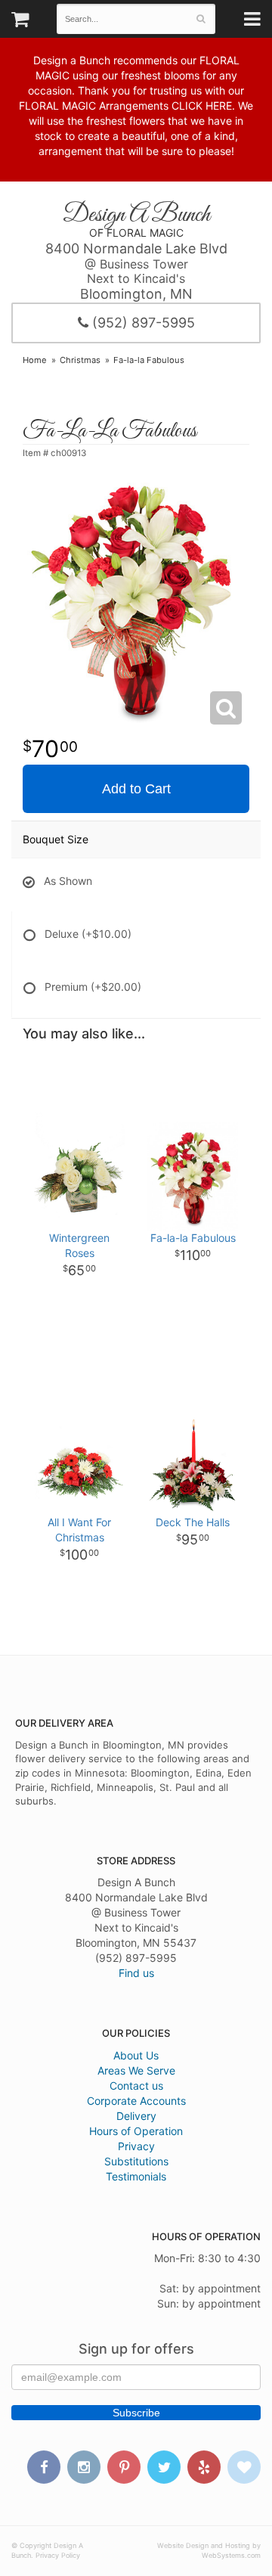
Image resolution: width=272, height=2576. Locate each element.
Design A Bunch (136, 215)
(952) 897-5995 (142, 323)
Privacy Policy (58, 2555)
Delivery (136, 2116)
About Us (136, 2055)
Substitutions (136, 2161)
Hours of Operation (136, 2131)
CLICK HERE (202, 106)
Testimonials (136, 2176)
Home (35, 360)
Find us (136, 1973)
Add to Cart (136, 789)
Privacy (136, 2146)
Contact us (136, 2086)
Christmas (80, 360)
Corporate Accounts (136, 2101)
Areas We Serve (136, 2070)
